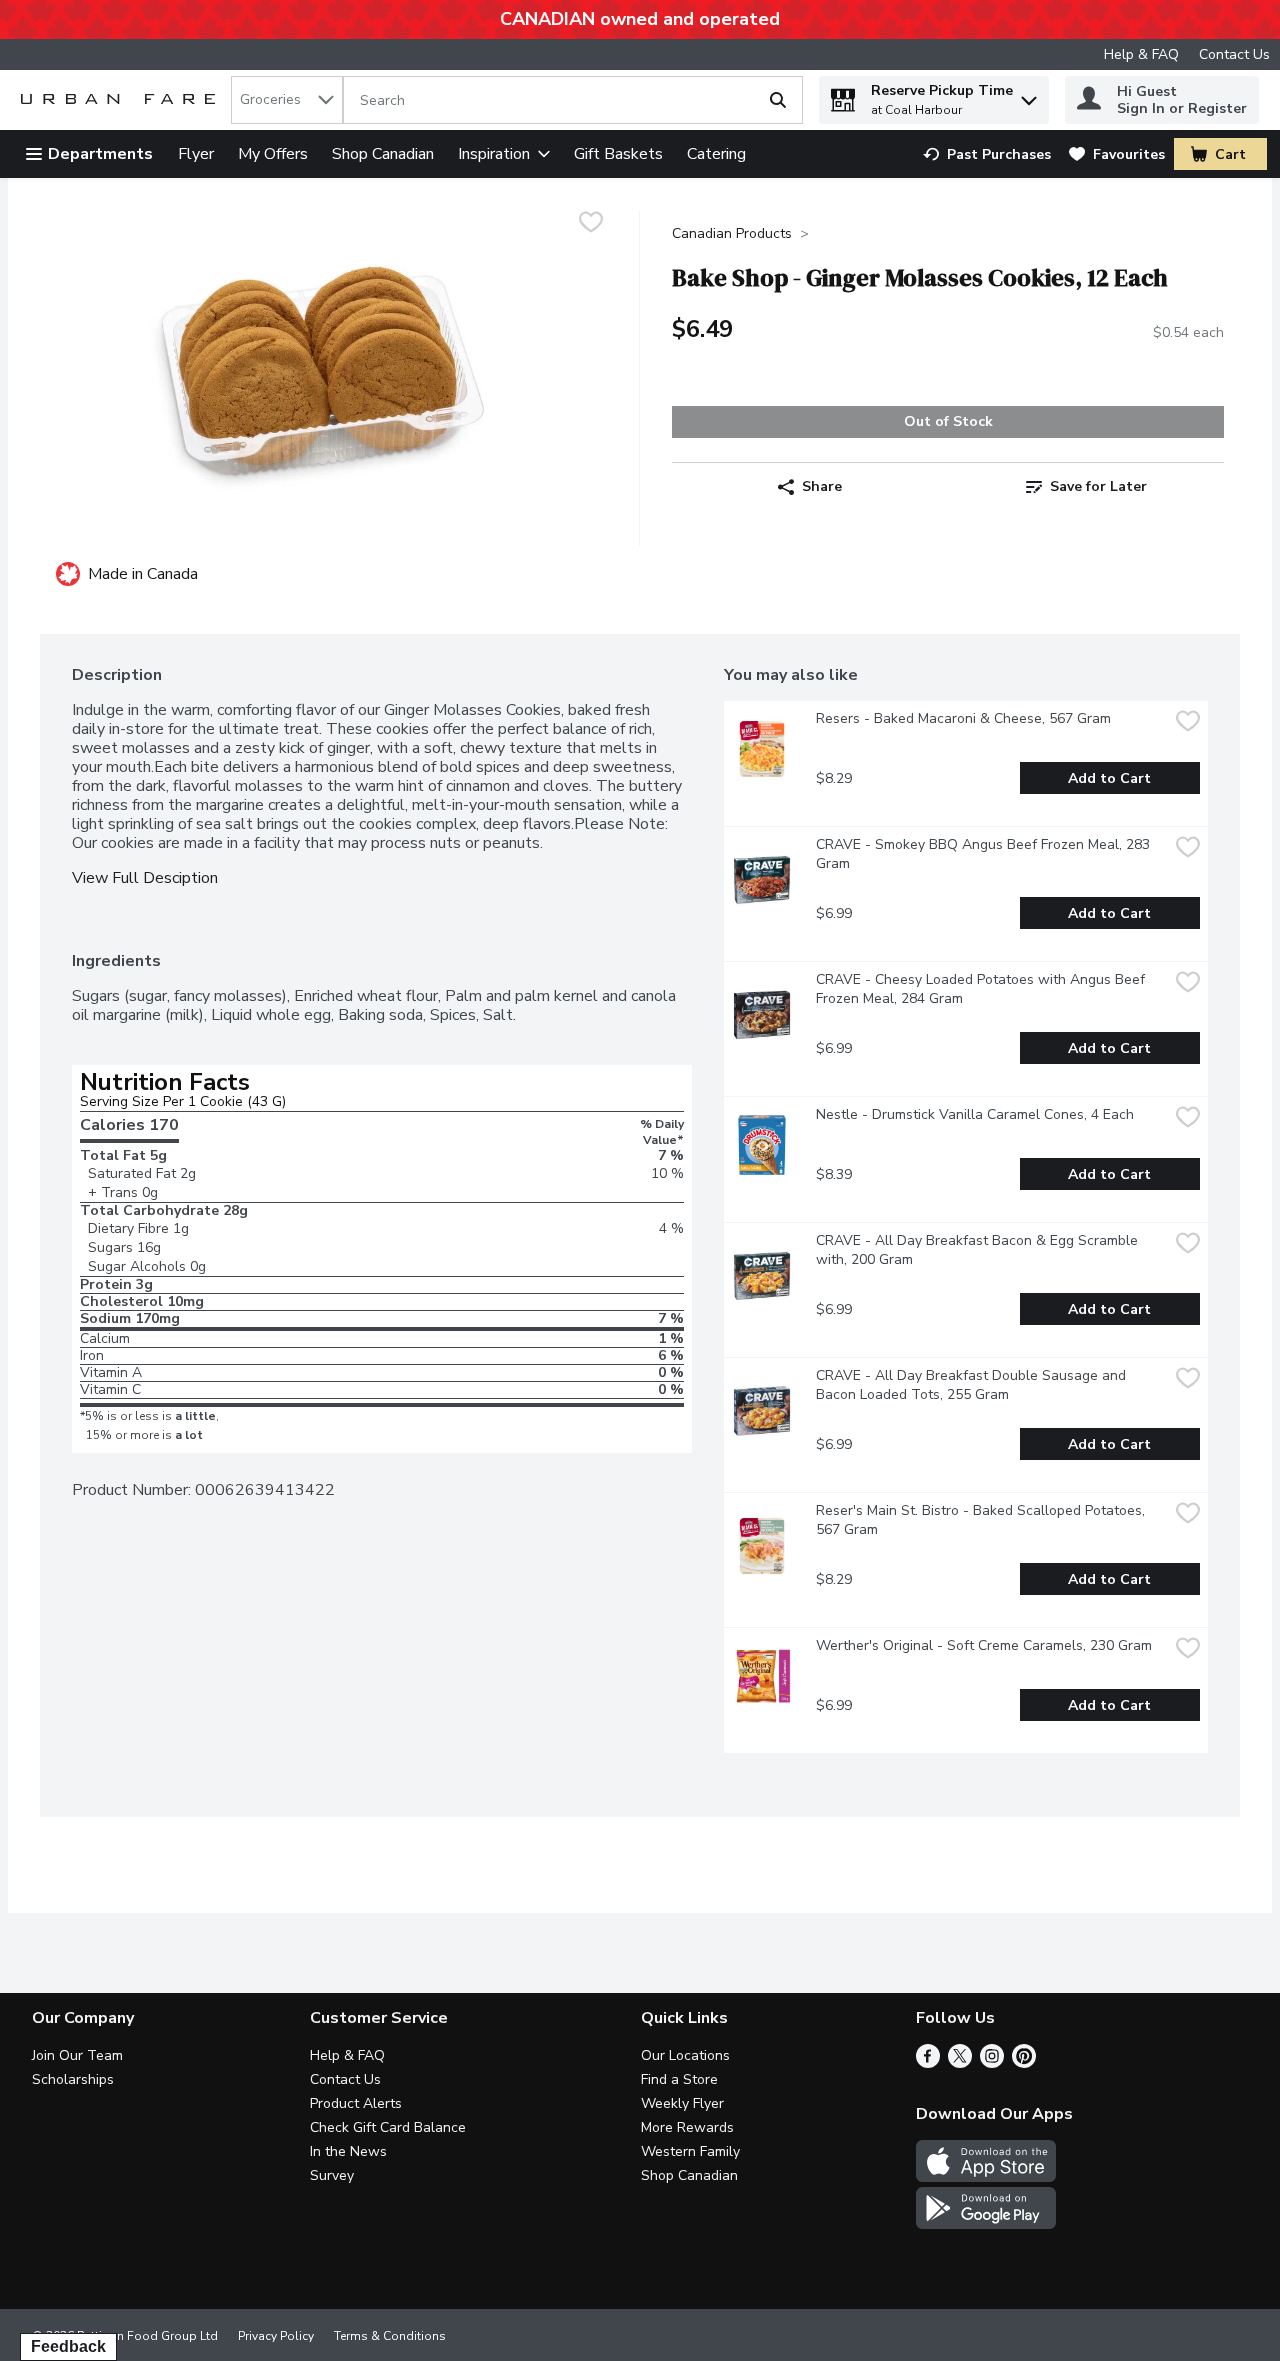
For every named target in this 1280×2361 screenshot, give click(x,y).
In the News (348, 2151)
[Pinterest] (1024, 2063)
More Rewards (687, 2127)
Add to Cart (1109, 778)
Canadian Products (732, 233)
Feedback (68, 2346)
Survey (332, 2175)
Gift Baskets (618, 154)
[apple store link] (986, 2177)
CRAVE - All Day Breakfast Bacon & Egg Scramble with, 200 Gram (979, 1250)
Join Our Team (77, 2055)
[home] (122, 100)
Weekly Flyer (682, 2103)
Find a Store (679, 2079)
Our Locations (685, 2055)
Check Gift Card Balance (388, 2127)
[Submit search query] (778, 100)
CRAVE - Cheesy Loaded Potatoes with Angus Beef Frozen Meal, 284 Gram (982, 989)
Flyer (196, 154)
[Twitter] (960, 2063)
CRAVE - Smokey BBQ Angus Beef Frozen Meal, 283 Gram (985, 854)
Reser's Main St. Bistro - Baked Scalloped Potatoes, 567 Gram (982, 1520)
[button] (1029, 95)
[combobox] (287, 100)
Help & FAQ (1141, 54)
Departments (100, 154)
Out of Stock (948, 421)
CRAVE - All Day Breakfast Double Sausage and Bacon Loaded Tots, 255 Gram (973, 1385)
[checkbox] (591, 224)
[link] (987, 154)
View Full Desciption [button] (145, 878)
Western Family (690, 2151)
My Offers (273, 154)
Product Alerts (356, 2103)
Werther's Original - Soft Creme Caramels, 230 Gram (984, 1645)
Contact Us (1234, 54)
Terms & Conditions (390, 2336)
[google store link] (986, 2224)
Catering (716, 154)
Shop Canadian (383, 154)
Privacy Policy (276, 2336)
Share (822, 486)
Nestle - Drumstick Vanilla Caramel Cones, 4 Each (975, 1114)
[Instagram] (992, 2063)
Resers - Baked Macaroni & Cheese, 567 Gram (963, 718)
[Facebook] (928, 2063)
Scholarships (73, 2079)
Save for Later (1098, 486)
